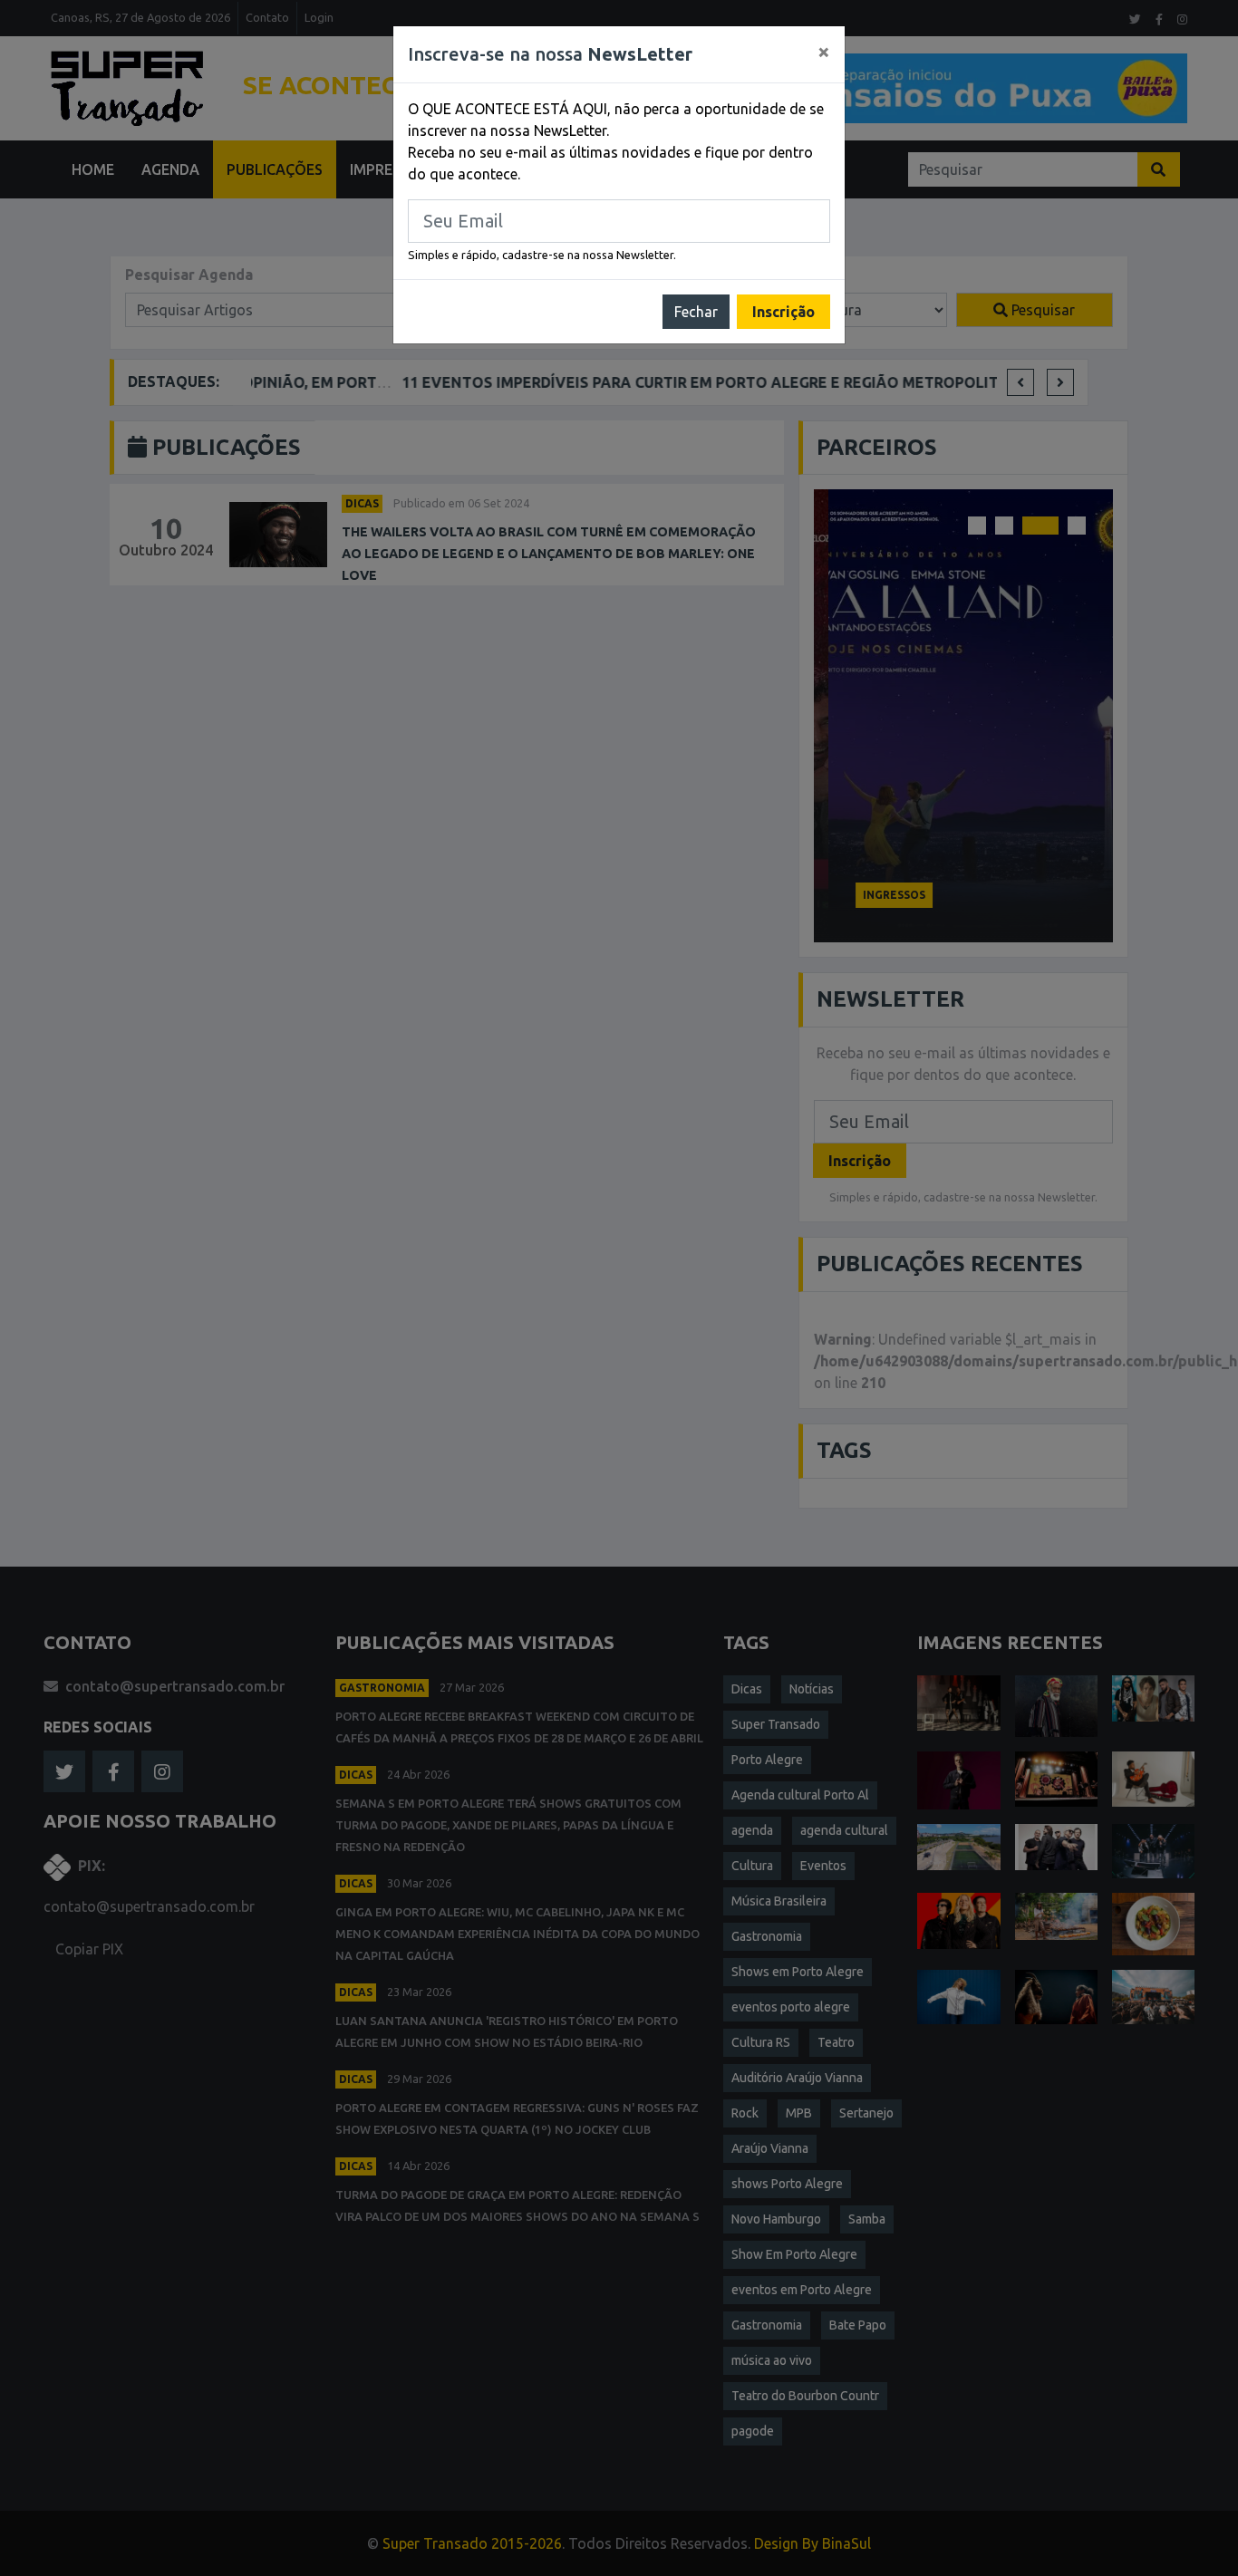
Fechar (696, 312)
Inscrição (783, 312)
